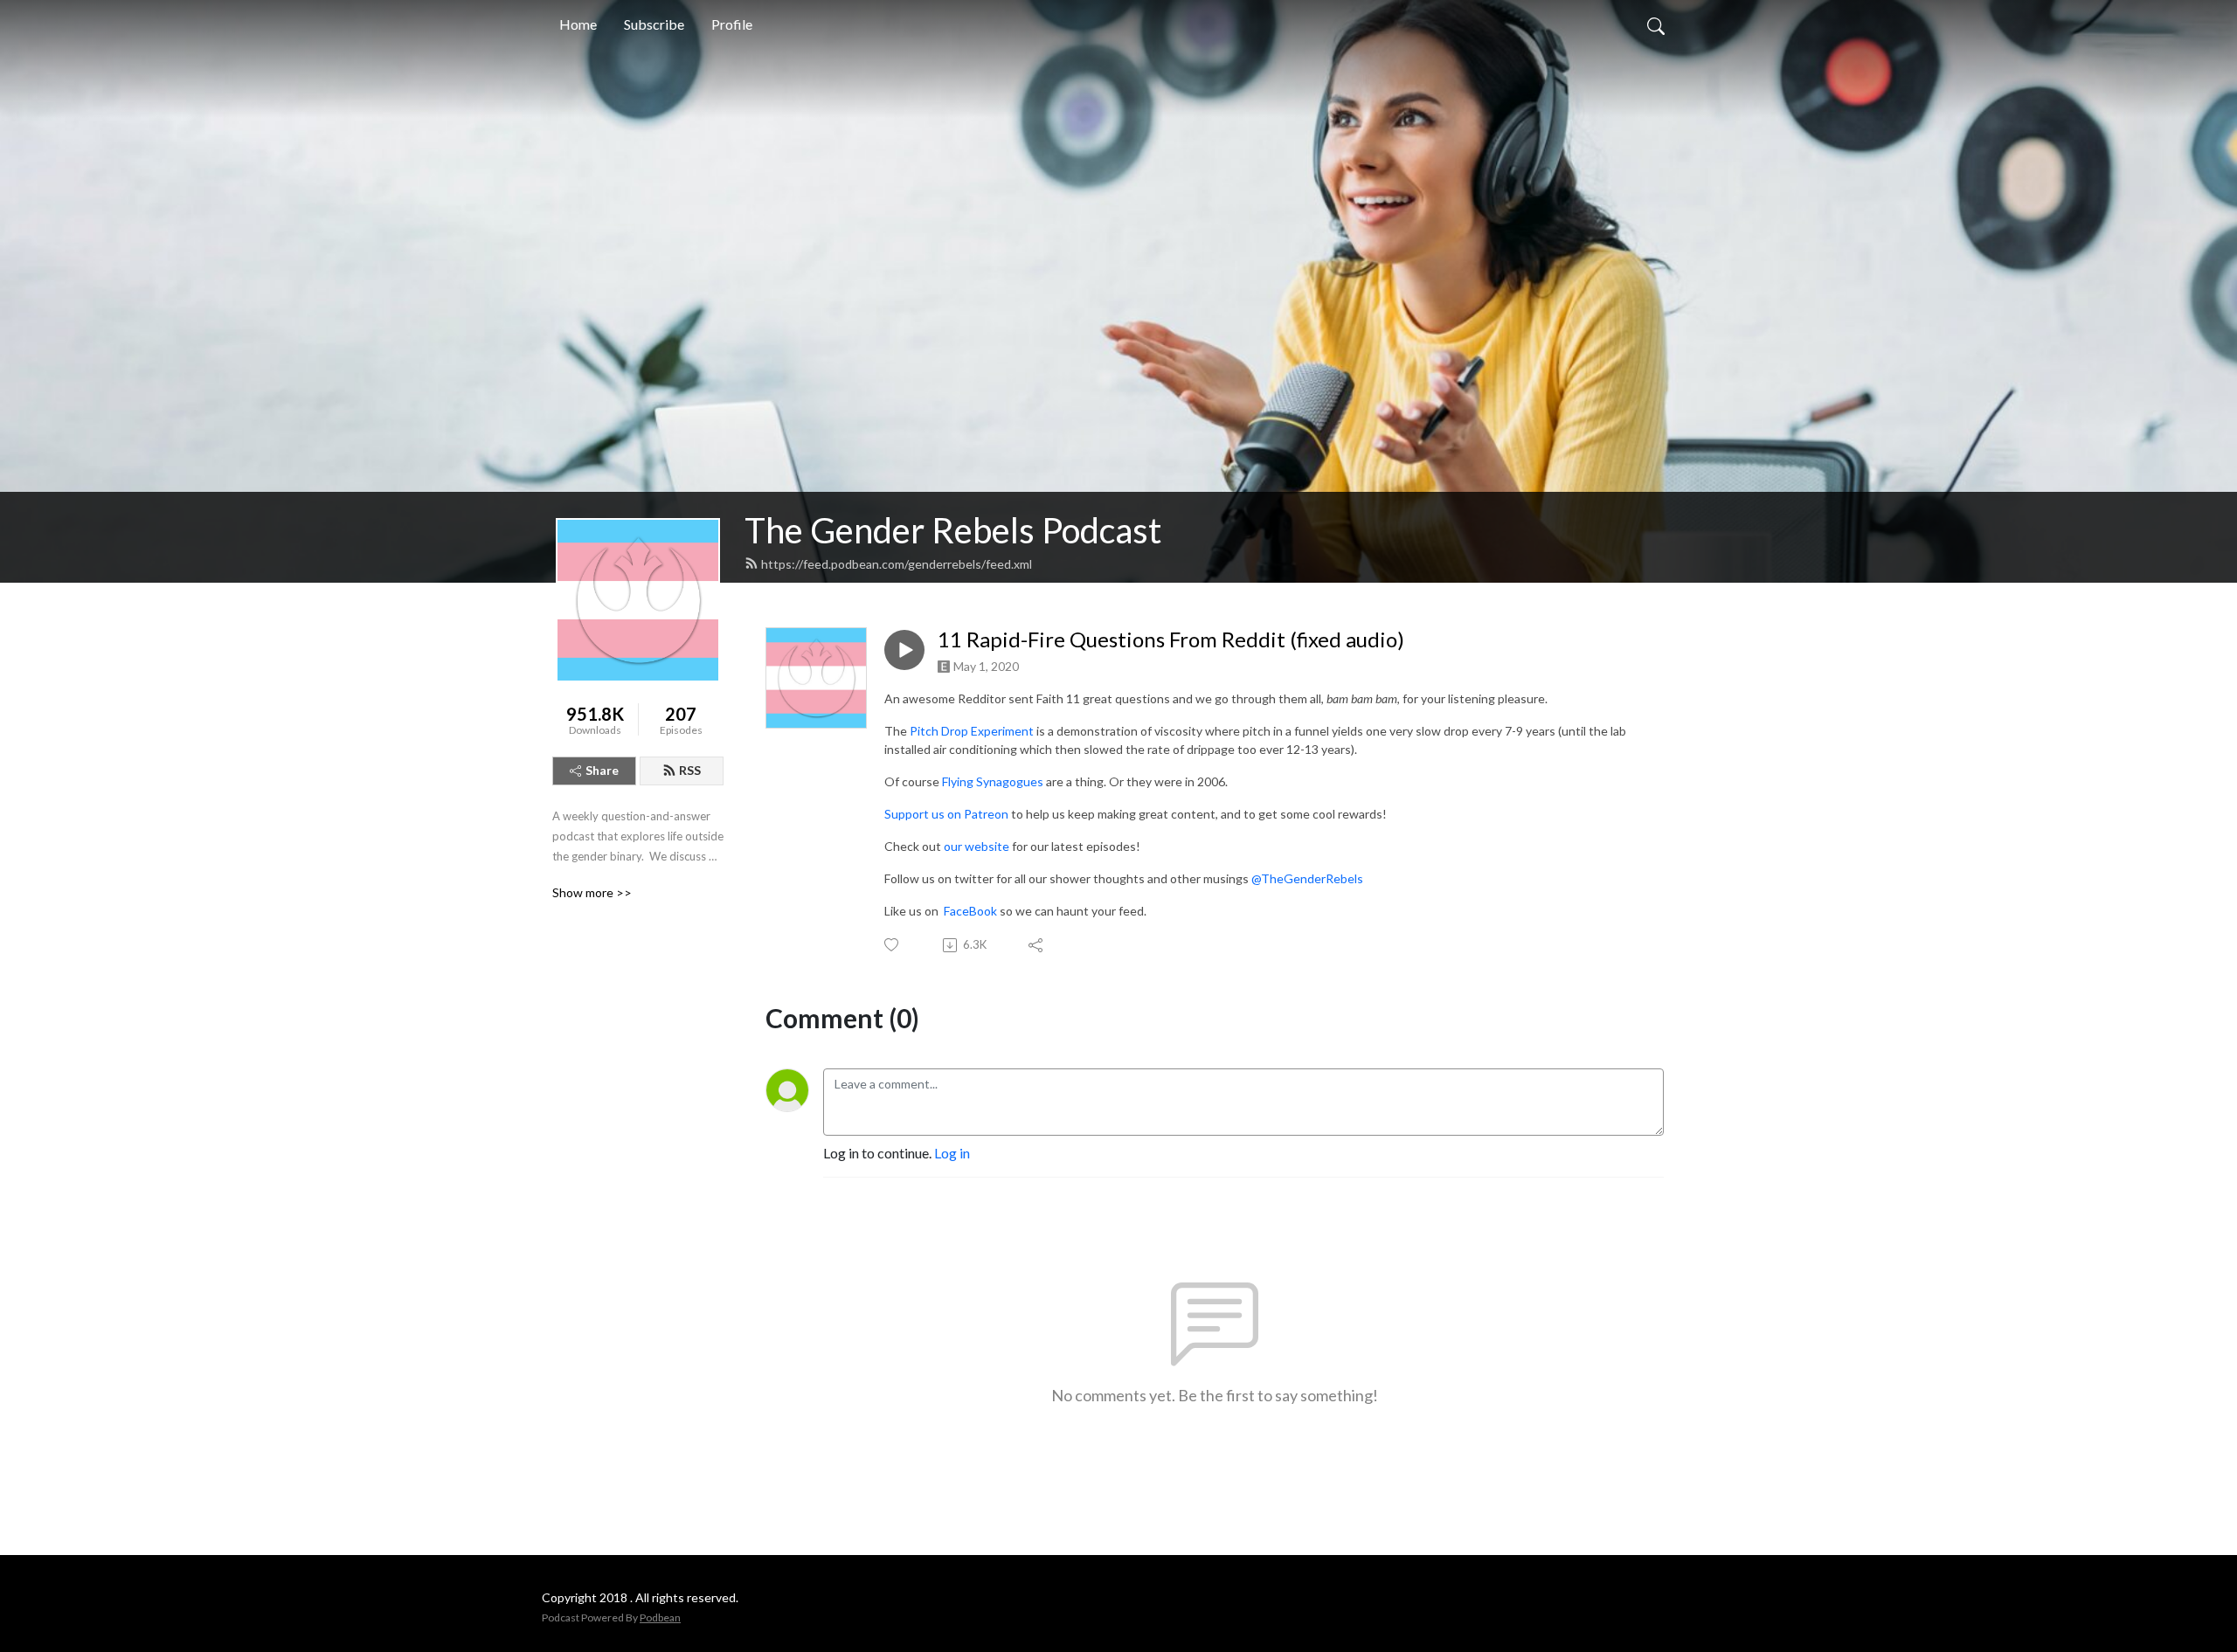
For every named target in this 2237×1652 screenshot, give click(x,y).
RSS (690, 770)
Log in (952, 1153)
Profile (732, 24)
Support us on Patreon (946, 814)
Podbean (660, 1617)
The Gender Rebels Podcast (953, 530)
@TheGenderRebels (1307, 878)
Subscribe (654, 24)
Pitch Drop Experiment (972, 731)
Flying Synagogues (993, 781)
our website (977, 846)
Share (602, 770)
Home (578, 24)
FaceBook (969, 911)
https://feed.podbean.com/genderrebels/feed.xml (897, 564)
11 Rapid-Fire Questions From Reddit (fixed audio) (1171, 639)
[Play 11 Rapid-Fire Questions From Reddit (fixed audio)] (904, 650)
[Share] (1037, 945)
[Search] (1656, 24)
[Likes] (893, 945)
